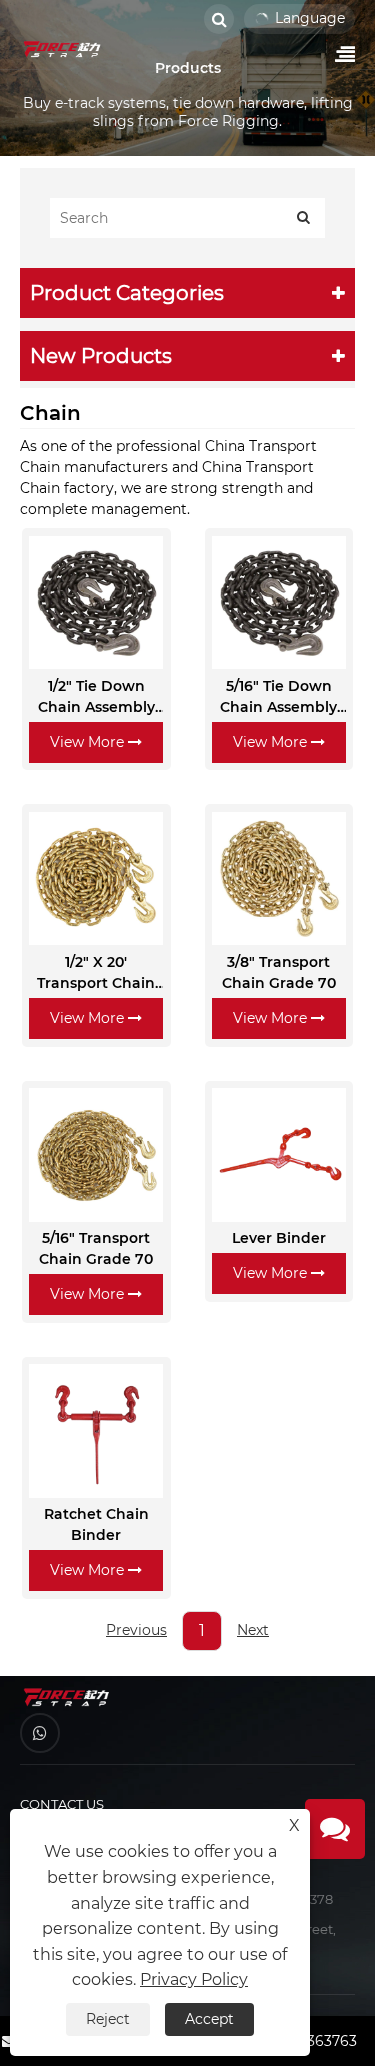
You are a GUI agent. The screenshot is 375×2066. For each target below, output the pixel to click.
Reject (108, 2019)
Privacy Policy (194, 1979)
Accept (209, 2019)
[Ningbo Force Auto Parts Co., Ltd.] (62, 49)
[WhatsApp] (40, 1733)
